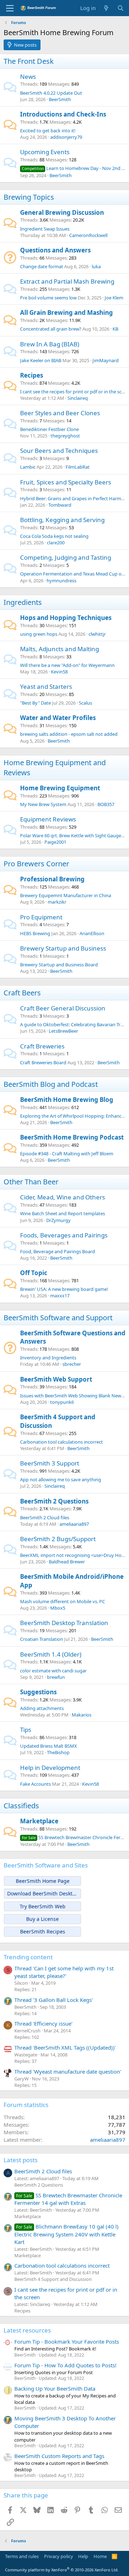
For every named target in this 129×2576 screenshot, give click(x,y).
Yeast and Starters (46, 686)
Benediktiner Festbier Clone (49, 429)
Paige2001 (55, 842)
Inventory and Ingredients (48, 1358)
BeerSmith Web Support (56, 1379)
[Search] (121, 8)
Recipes (32, 375)
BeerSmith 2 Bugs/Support (58, 1539)
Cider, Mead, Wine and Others (63, 1197)
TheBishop (58, 1752)
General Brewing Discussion (62, 212)
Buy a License (42, 1919)
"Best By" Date (35, 703)
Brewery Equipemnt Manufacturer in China (66, 895)
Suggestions (38, 1692)
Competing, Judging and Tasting (66, 557)
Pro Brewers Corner (36, 864)
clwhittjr (97, 634)
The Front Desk (29, 61)
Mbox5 (58, 1608)
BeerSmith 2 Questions (54, 1501)
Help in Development (50, 1768)
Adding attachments (42, 1708)
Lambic (28, 467)
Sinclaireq (78, 398)
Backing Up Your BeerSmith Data (55, 2388)
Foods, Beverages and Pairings (64, 1235)
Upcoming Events (45, 152)
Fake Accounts (35, 1784)
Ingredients (23, 602)
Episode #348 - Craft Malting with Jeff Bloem (67, 1154)
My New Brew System (43, 804)
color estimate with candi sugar (53, 1671)
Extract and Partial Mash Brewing (67, 281)
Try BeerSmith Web (43, 1906)
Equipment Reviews (48, 819)
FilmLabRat (78, 467)
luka (96, 266)
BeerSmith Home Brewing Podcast (72, 1137)
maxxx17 (60, 1296)
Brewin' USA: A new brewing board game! (64, 1289)
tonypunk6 (62, 1402)
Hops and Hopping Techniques (66, 618)
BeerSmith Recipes (43, 1931)
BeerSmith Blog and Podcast (51, 1084)
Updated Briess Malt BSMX (49, 1746)
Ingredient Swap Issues (45, 229)
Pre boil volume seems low (48, 298)
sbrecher (72, 1364)
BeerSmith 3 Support (50, 1463)
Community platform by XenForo (62, 2570)
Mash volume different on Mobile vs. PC (63, 1601)
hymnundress (61, 581)
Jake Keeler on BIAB (41, 360)
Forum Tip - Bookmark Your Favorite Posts (67, 2341)
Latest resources (27, 2330)
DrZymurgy (58, 1220)
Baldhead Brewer (67, 1562)
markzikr (57, 902)
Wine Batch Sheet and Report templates (63, 1213)
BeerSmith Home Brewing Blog (67, 1100)
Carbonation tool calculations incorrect (61, 1442)
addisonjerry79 (66, 137)
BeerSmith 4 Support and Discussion (53, 2279)
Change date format (42, 266)
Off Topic (34, 1273)
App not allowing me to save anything (61, 1479)
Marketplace (39, 1821)
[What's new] (106, 8)
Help (83, 2556)
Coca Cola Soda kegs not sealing (54, 536)
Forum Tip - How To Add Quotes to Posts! (65, 2365)
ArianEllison (92, 933)
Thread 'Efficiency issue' (43, 2023)
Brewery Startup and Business (63, 948)
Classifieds (21, 1806)
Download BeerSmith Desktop (43, 1893)
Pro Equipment (41, 917)
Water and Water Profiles (58, 718)
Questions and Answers (55, 250)
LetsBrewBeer (63, 1031)
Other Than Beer (31, 1182)
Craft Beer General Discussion (63, 1008)
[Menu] (10, 8)
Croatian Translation (42, 1639)
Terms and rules (22, 2556)
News (28, 77)
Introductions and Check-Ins (63, 114)
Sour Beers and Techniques (59, 451)
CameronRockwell (88, 235)
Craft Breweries (42, 1046)
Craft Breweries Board (43, 1062)
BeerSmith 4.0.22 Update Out (51, 93)
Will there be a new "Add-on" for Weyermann (67, 665)
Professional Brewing (52, 879)
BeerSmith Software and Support (58, 1318)
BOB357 (106, 804)
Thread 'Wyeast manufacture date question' (68, 2071)
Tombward (60, 505)
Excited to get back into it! (48, 131)
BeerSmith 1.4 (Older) (51, 1654)
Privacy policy (59, 2556)
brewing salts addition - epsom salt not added (69, 734)
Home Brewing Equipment (60, 788)
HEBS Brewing (35, 933)
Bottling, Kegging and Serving (62, 520)
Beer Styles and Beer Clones (60, 413)
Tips (26, 1730)
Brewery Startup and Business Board (59, 965)
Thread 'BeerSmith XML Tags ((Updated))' (65, 2047)
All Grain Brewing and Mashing (66, 312)
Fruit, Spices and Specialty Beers (66, 482)
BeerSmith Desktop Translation (64, 1623)
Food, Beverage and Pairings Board (58, 1251)
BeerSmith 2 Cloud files (45, 1517)
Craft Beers (22, 993)
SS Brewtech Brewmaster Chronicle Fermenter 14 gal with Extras (68, 2199)
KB (115, 329)
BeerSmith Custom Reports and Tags (59, 2456)
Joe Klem (114, 298)
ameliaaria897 (74, 1524)
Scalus (85, 703)
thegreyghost (65, 436)
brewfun (56, 1677)
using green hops (39, 634)
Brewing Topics (29, 197)
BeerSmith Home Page (43, 1881)
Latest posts (21, 2160)
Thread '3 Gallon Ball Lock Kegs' (54, 2000)
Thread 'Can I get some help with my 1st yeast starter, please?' (64, 1972)
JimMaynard (106, 360)
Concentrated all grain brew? (51, 329)
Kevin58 (59, 672)
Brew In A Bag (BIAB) (50, 344)
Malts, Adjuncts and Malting (59, 649)
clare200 (56, 543)
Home (100, 2556)
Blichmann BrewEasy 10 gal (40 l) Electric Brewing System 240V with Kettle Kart (66, 2234)
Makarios (82, 1715)
